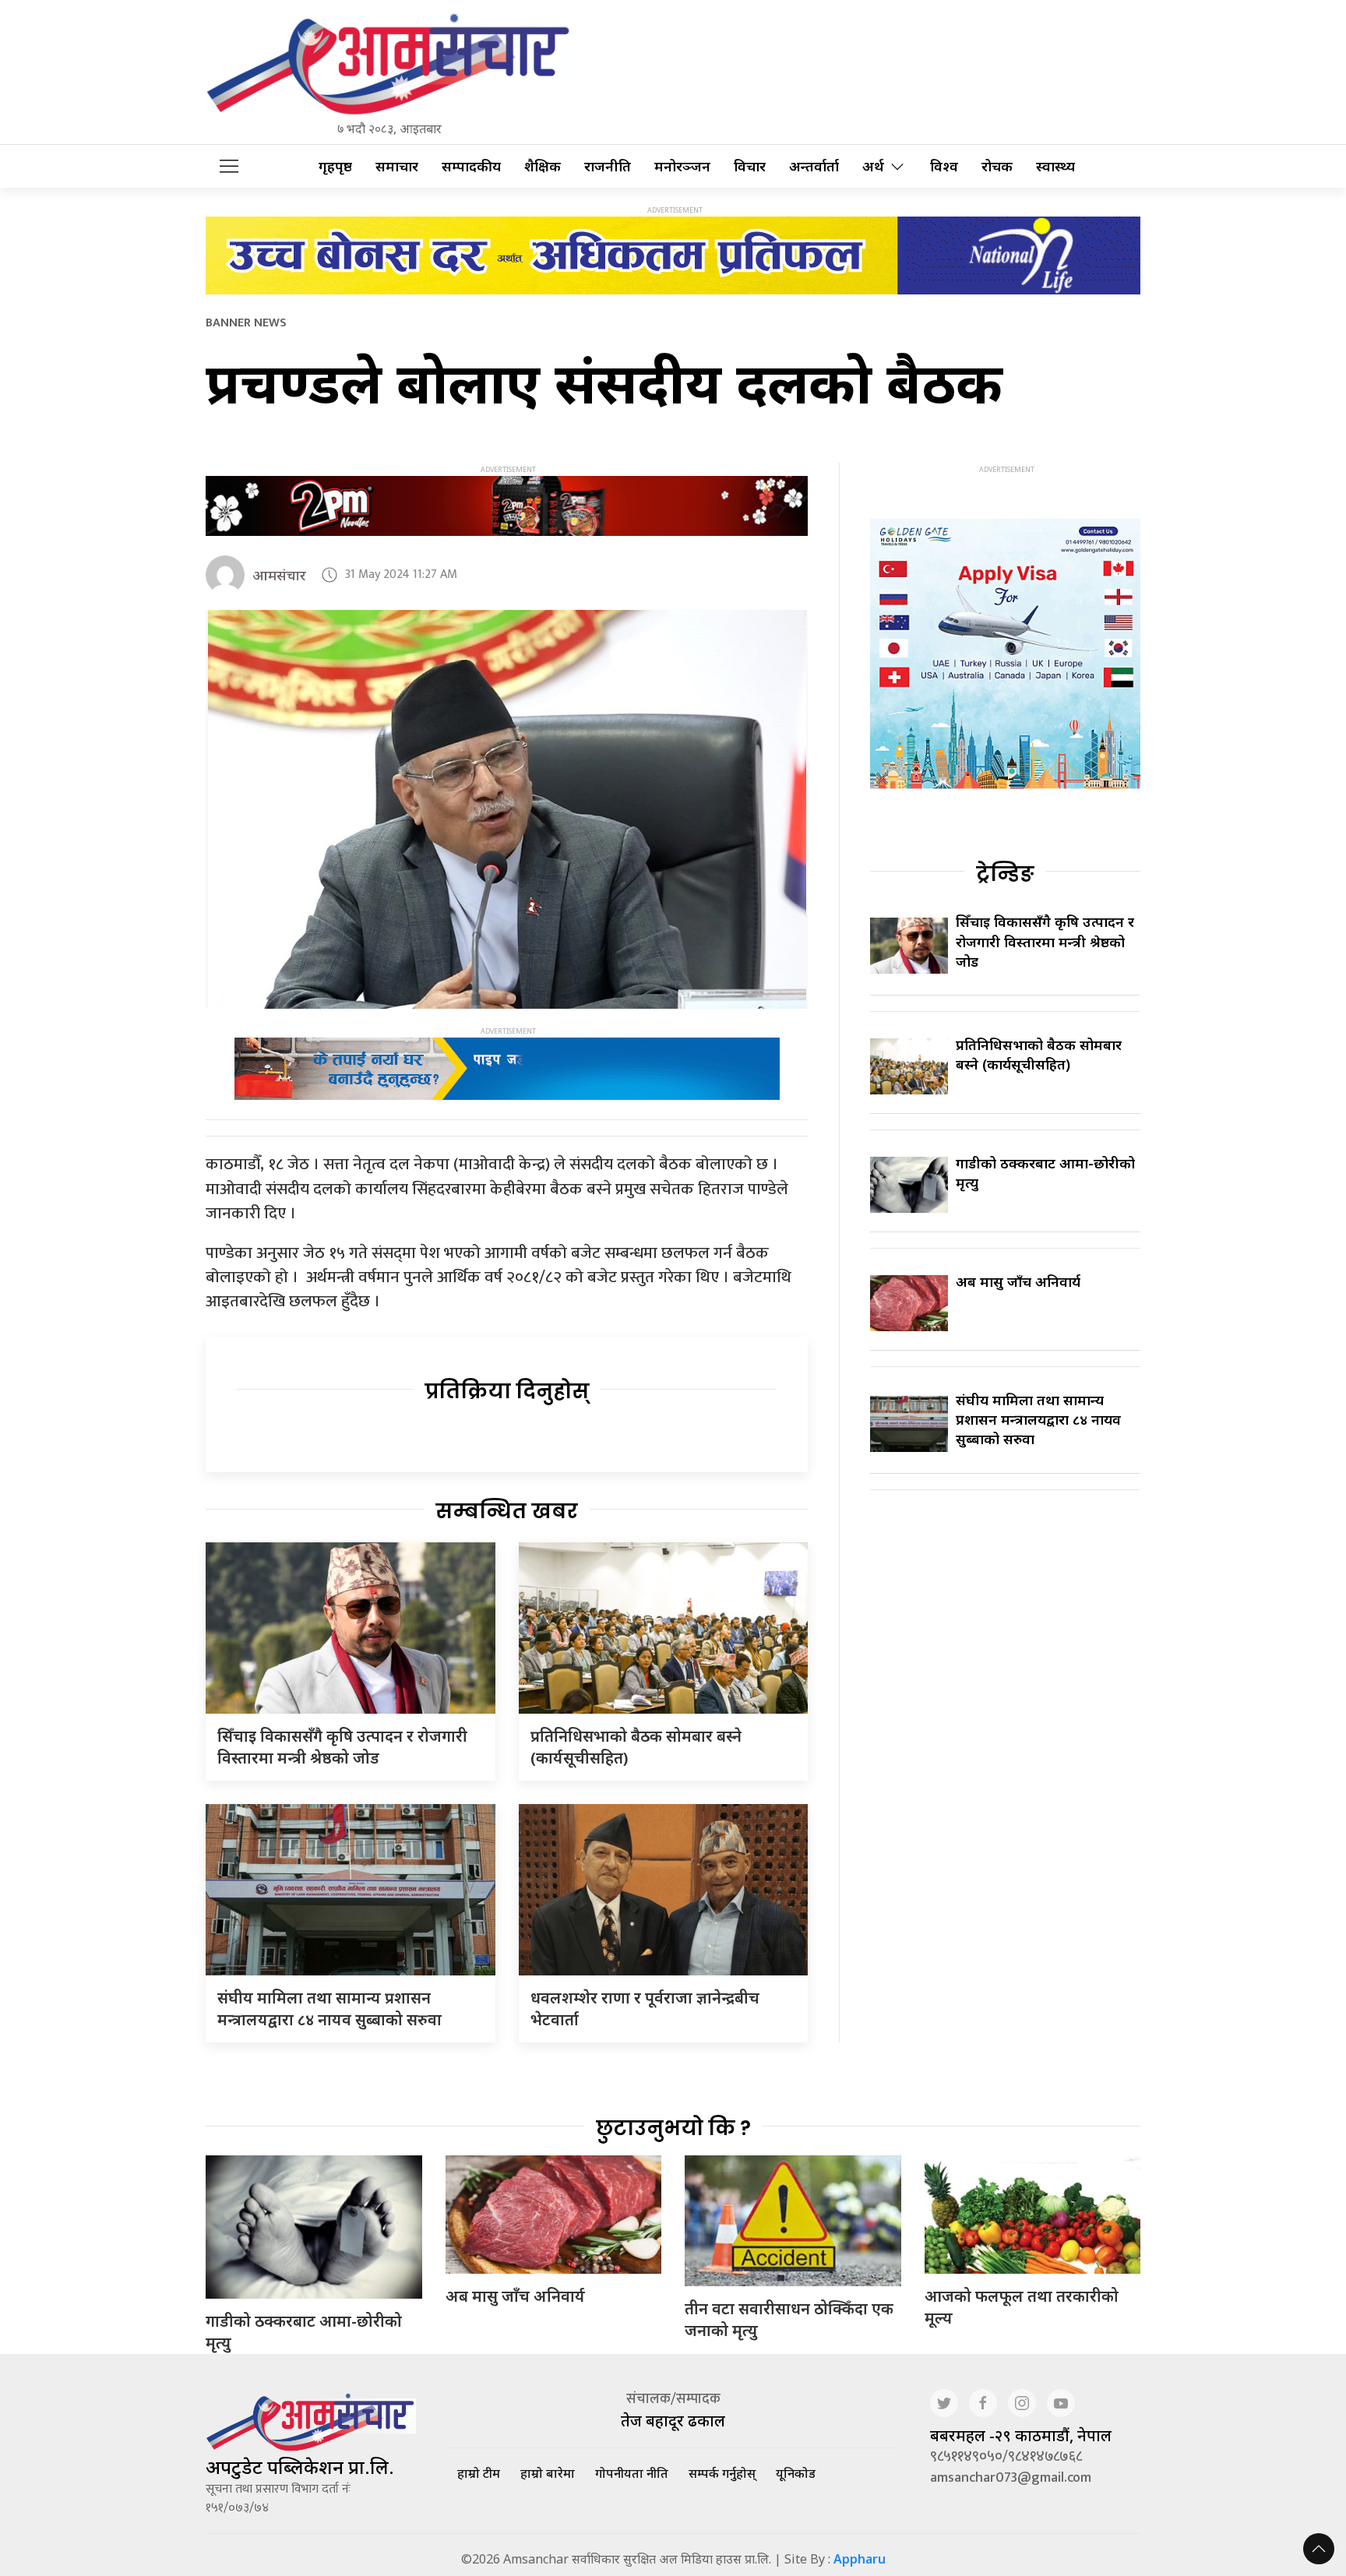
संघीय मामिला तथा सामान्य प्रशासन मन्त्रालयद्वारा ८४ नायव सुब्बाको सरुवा (329, 2009)
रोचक (997, 166)
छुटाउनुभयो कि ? (673, 2128)
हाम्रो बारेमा (548, 2473)
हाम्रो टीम (479, 2473)
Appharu (860, 2559)
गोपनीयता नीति (632, 2473)
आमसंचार (279, 575)
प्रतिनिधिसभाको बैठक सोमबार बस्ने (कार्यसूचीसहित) (1039, 1054)
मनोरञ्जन (682, 166)
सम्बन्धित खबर (507, 1511)
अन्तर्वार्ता (814, 166)
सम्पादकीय (471, 166)
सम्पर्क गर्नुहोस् (722, 2473)
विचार (750, 166)
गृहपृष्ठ (335, 166)
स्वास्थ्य (1055, 166)
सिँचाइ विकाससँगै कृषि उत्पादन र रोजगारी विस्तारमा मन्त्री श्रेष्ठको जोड (342, 1747)
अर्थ (873, 166)
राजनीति (608, 166)
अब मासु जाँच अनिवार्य (1018, 1281)
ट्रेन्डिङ (1005, 874)
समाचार (397, 166)
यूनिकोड (796, 2473)
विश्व (944, 166)
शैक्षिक (543, 166)
